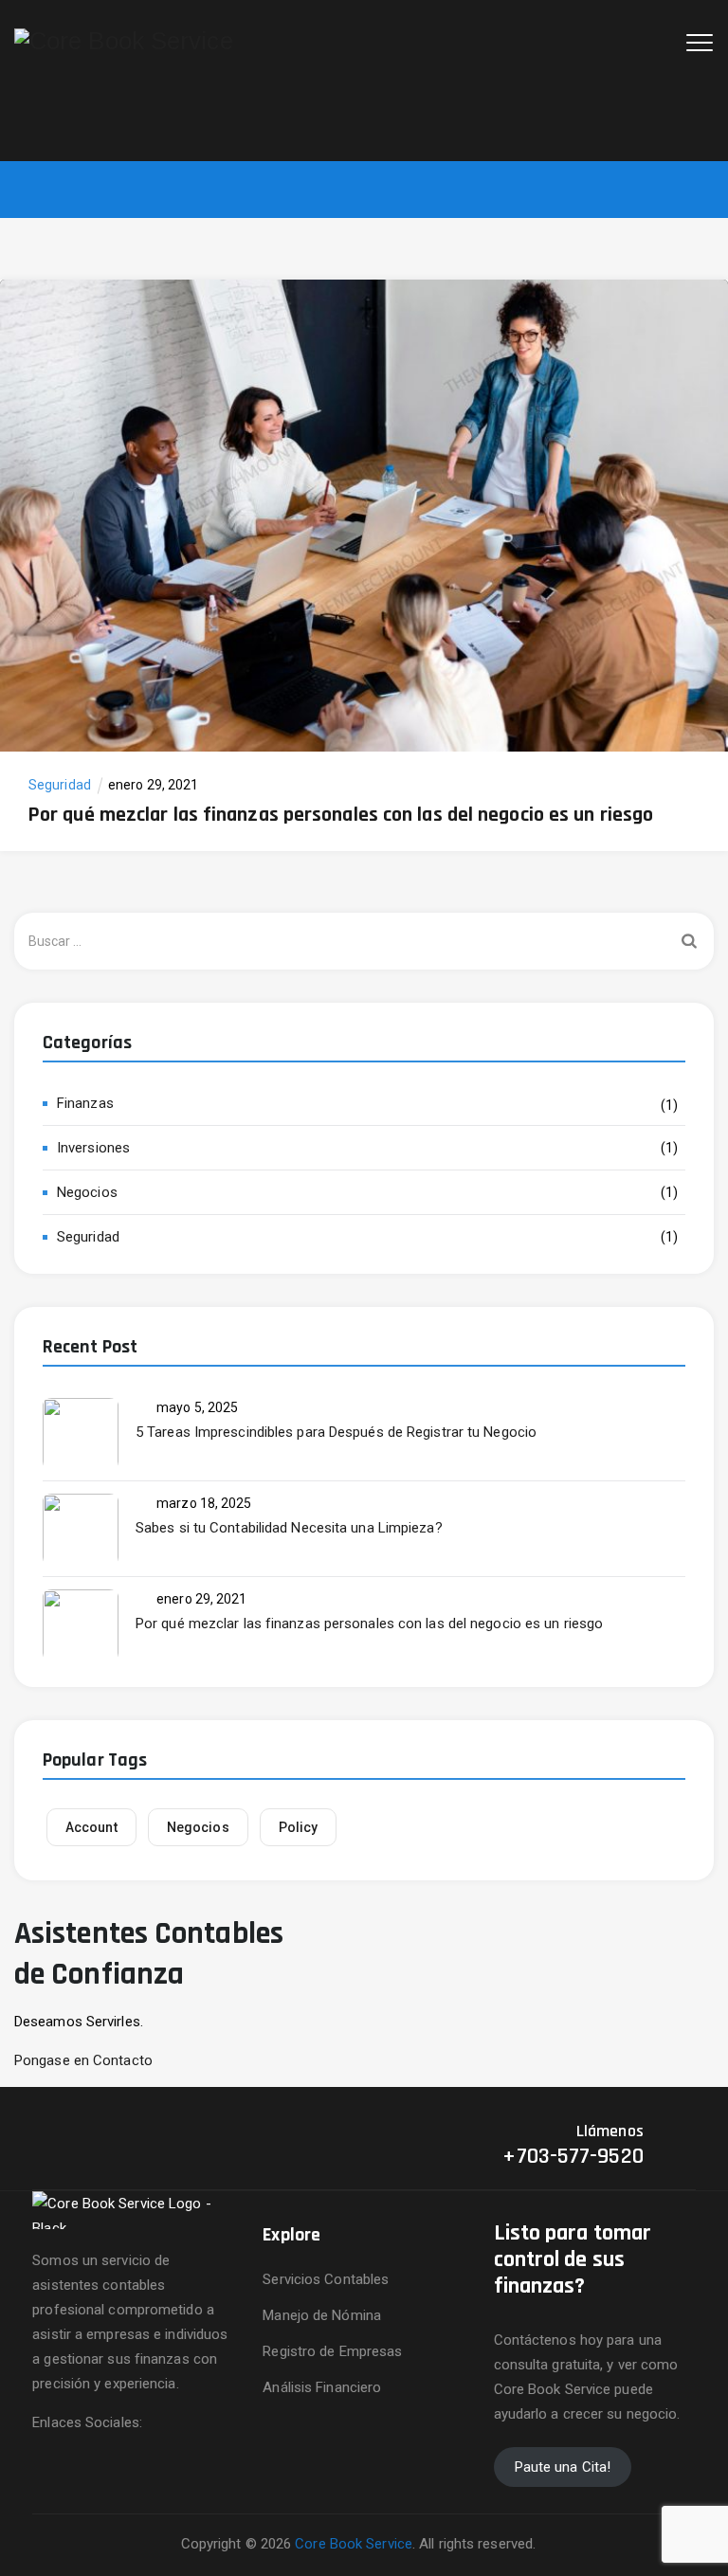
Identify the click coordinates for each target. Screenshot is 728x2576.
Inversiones (93, 1148)
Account (91, 1827)
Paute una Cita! (563, 2467)
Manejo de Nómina (322, 2315)
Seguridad (60, 785)
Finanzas (85, 1103)
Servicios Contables (326, 2279)
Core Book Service (354, 2544)
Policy (299, 1827)
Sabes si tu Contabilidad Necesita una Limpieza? (289, 1528)
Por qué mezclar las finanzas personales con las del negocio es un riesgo (341, 815)
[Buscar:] (364, 941)
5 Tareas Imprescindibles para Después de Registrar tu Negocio (336, 1432)
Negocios (87, 1192)
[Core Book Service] (124, 40)
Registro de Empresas (332, 2351)
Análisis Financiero (322, 2387)
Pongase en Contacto (83, 2060)
